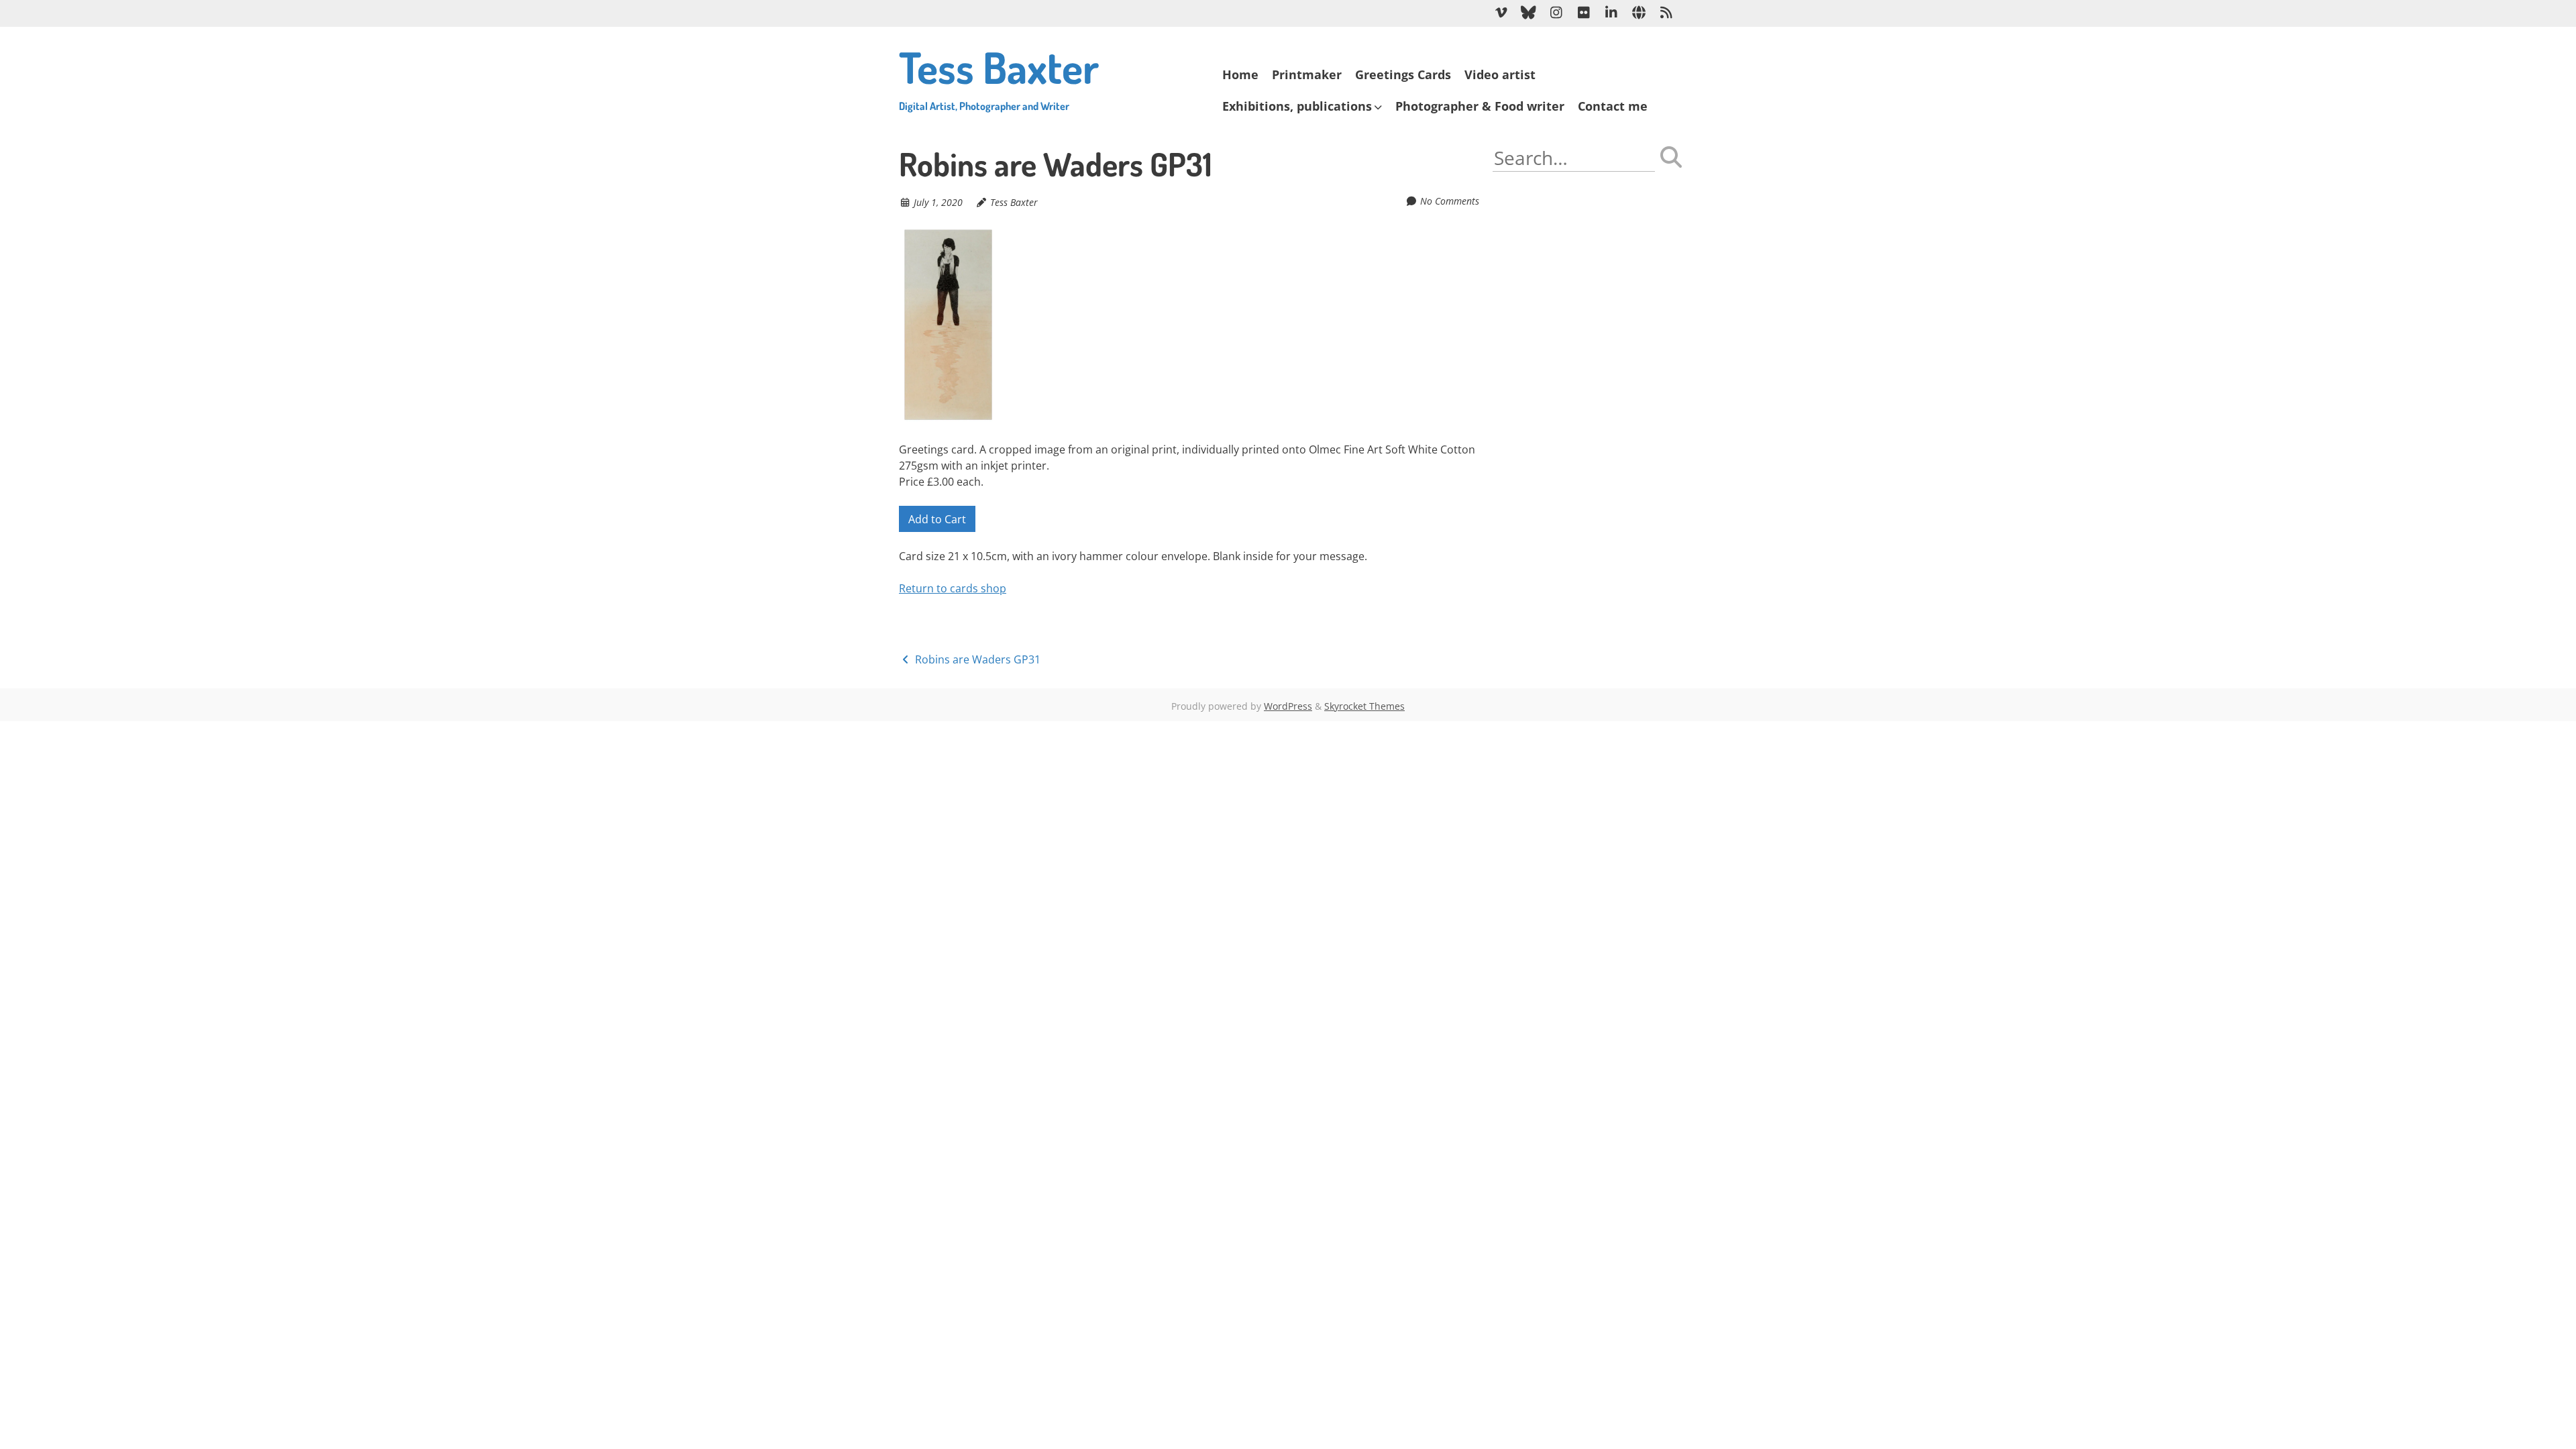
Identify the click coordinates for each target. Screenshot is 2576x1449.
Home (1240, 74)
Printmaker (1307, 74)
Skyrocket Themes (1364, 706)
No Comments (1450, 201)
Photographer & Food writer (1480, 106)
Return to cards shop (953, 588)
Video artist (1500, 74)
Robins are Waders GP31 (976, 659)
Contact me (1613, 106)
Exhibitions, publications (1297, 106)
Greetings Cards (1403, 74)
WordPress (1288, 706)
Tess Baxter (999, 76)
